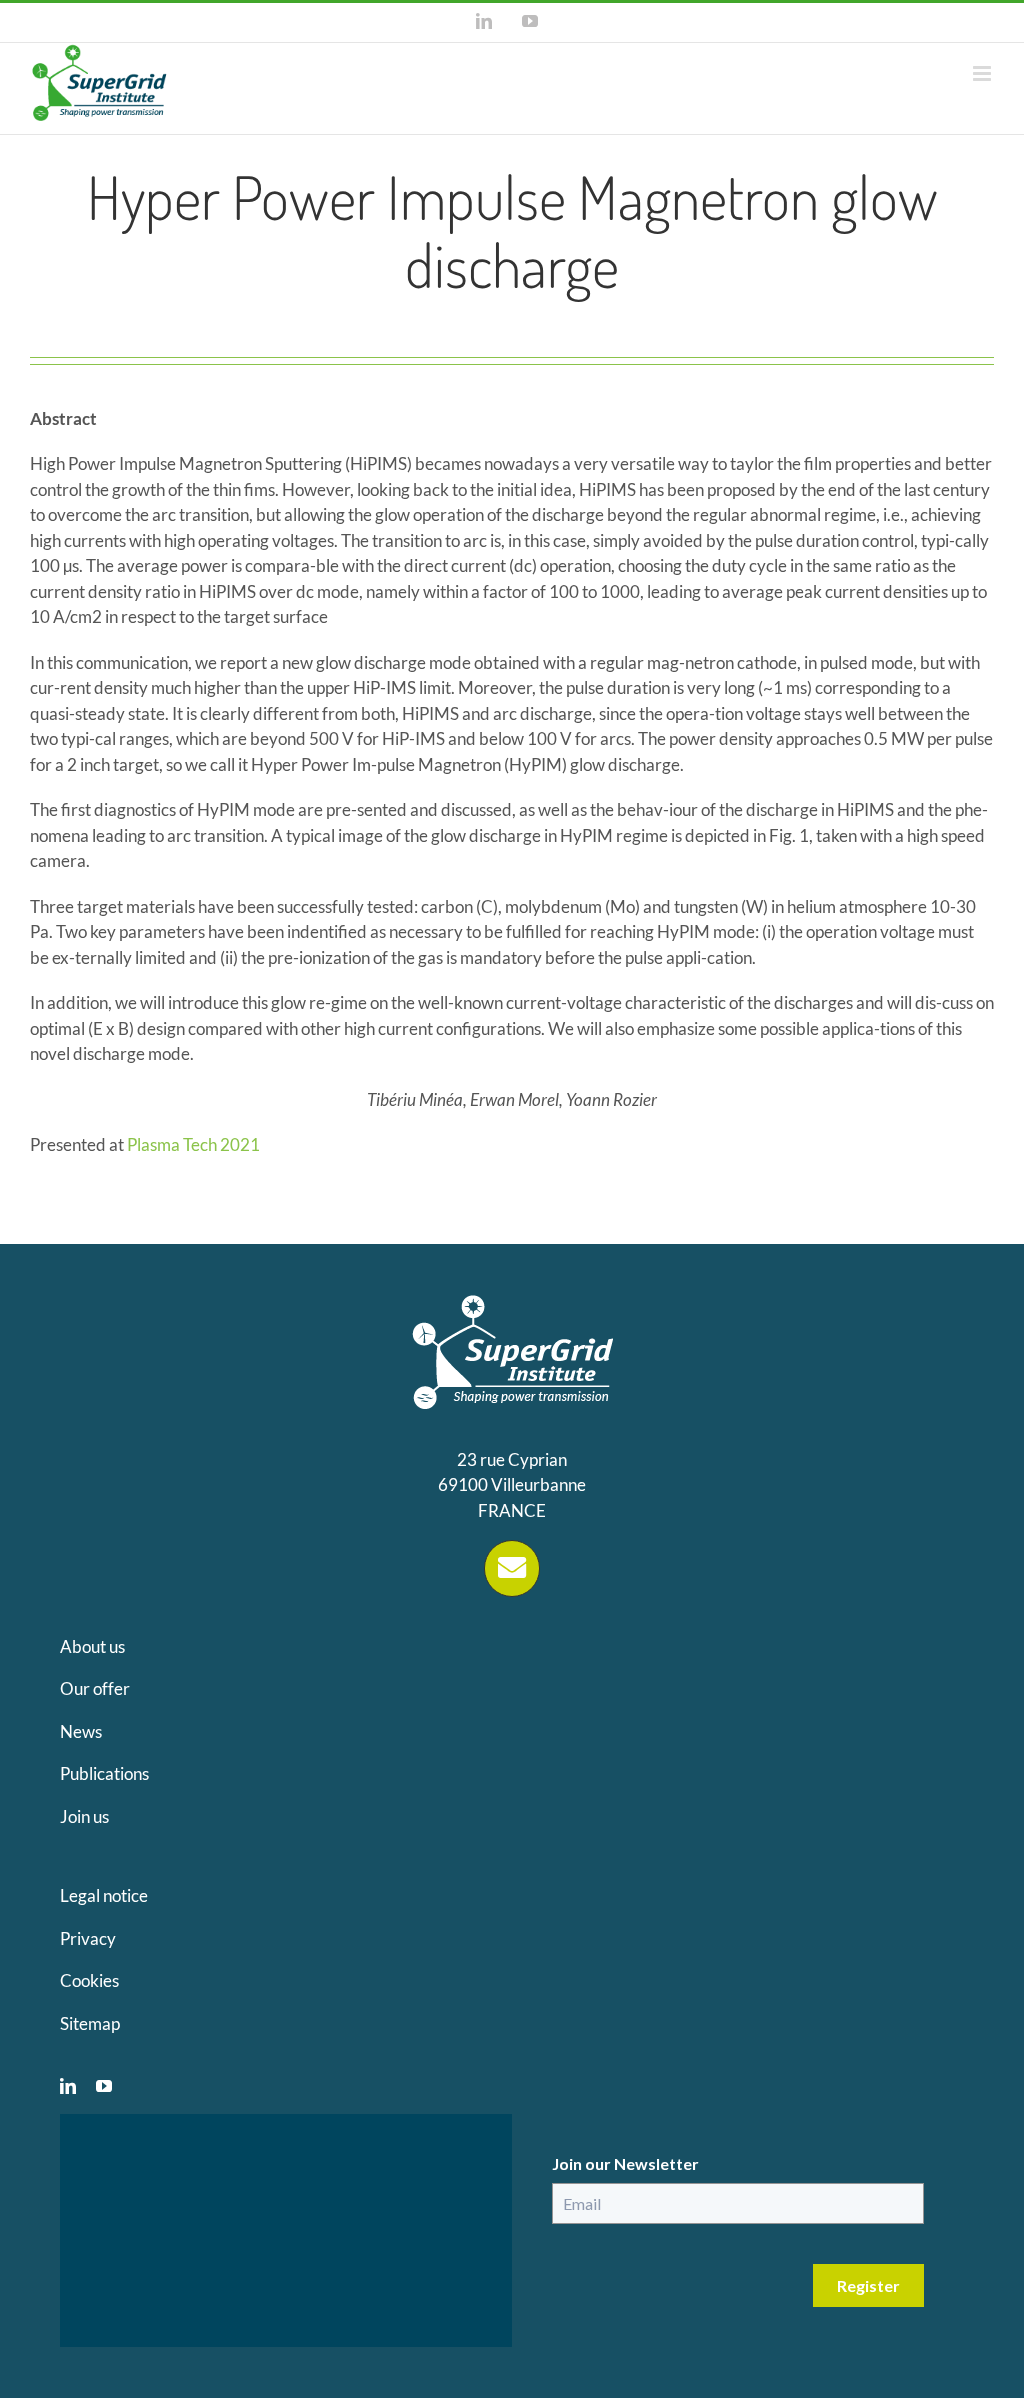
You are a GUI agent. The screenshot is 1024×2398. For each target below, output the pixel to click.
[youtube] (104, 2086)
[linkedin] (68, 2086)
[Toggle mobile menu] (983, 73)
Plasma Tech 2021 (193, 1144)
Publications (104, 1773)
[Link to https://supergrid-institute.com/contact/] (512, 1568)
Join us (84, 1816)
